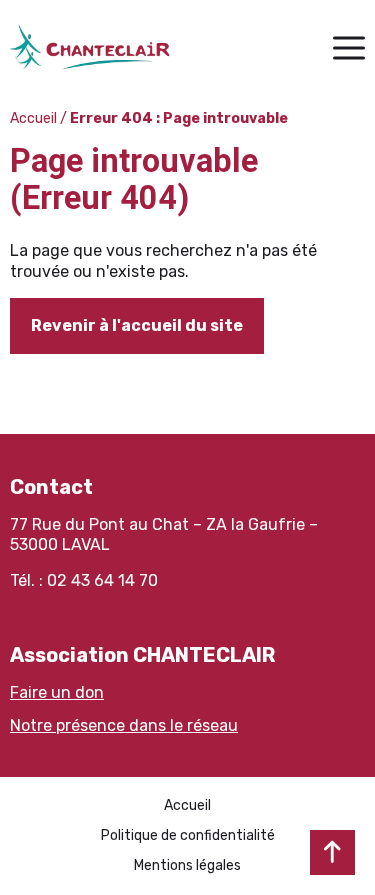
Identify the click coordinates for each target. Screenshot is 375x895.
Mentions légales (187, 865)
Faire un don (57, 692)
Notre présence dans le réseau (124, 725)
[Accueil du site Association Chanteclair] (90, 47)
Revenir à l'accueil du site (137, 325)
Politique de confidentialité (188, 835)
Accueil (33, 118)
